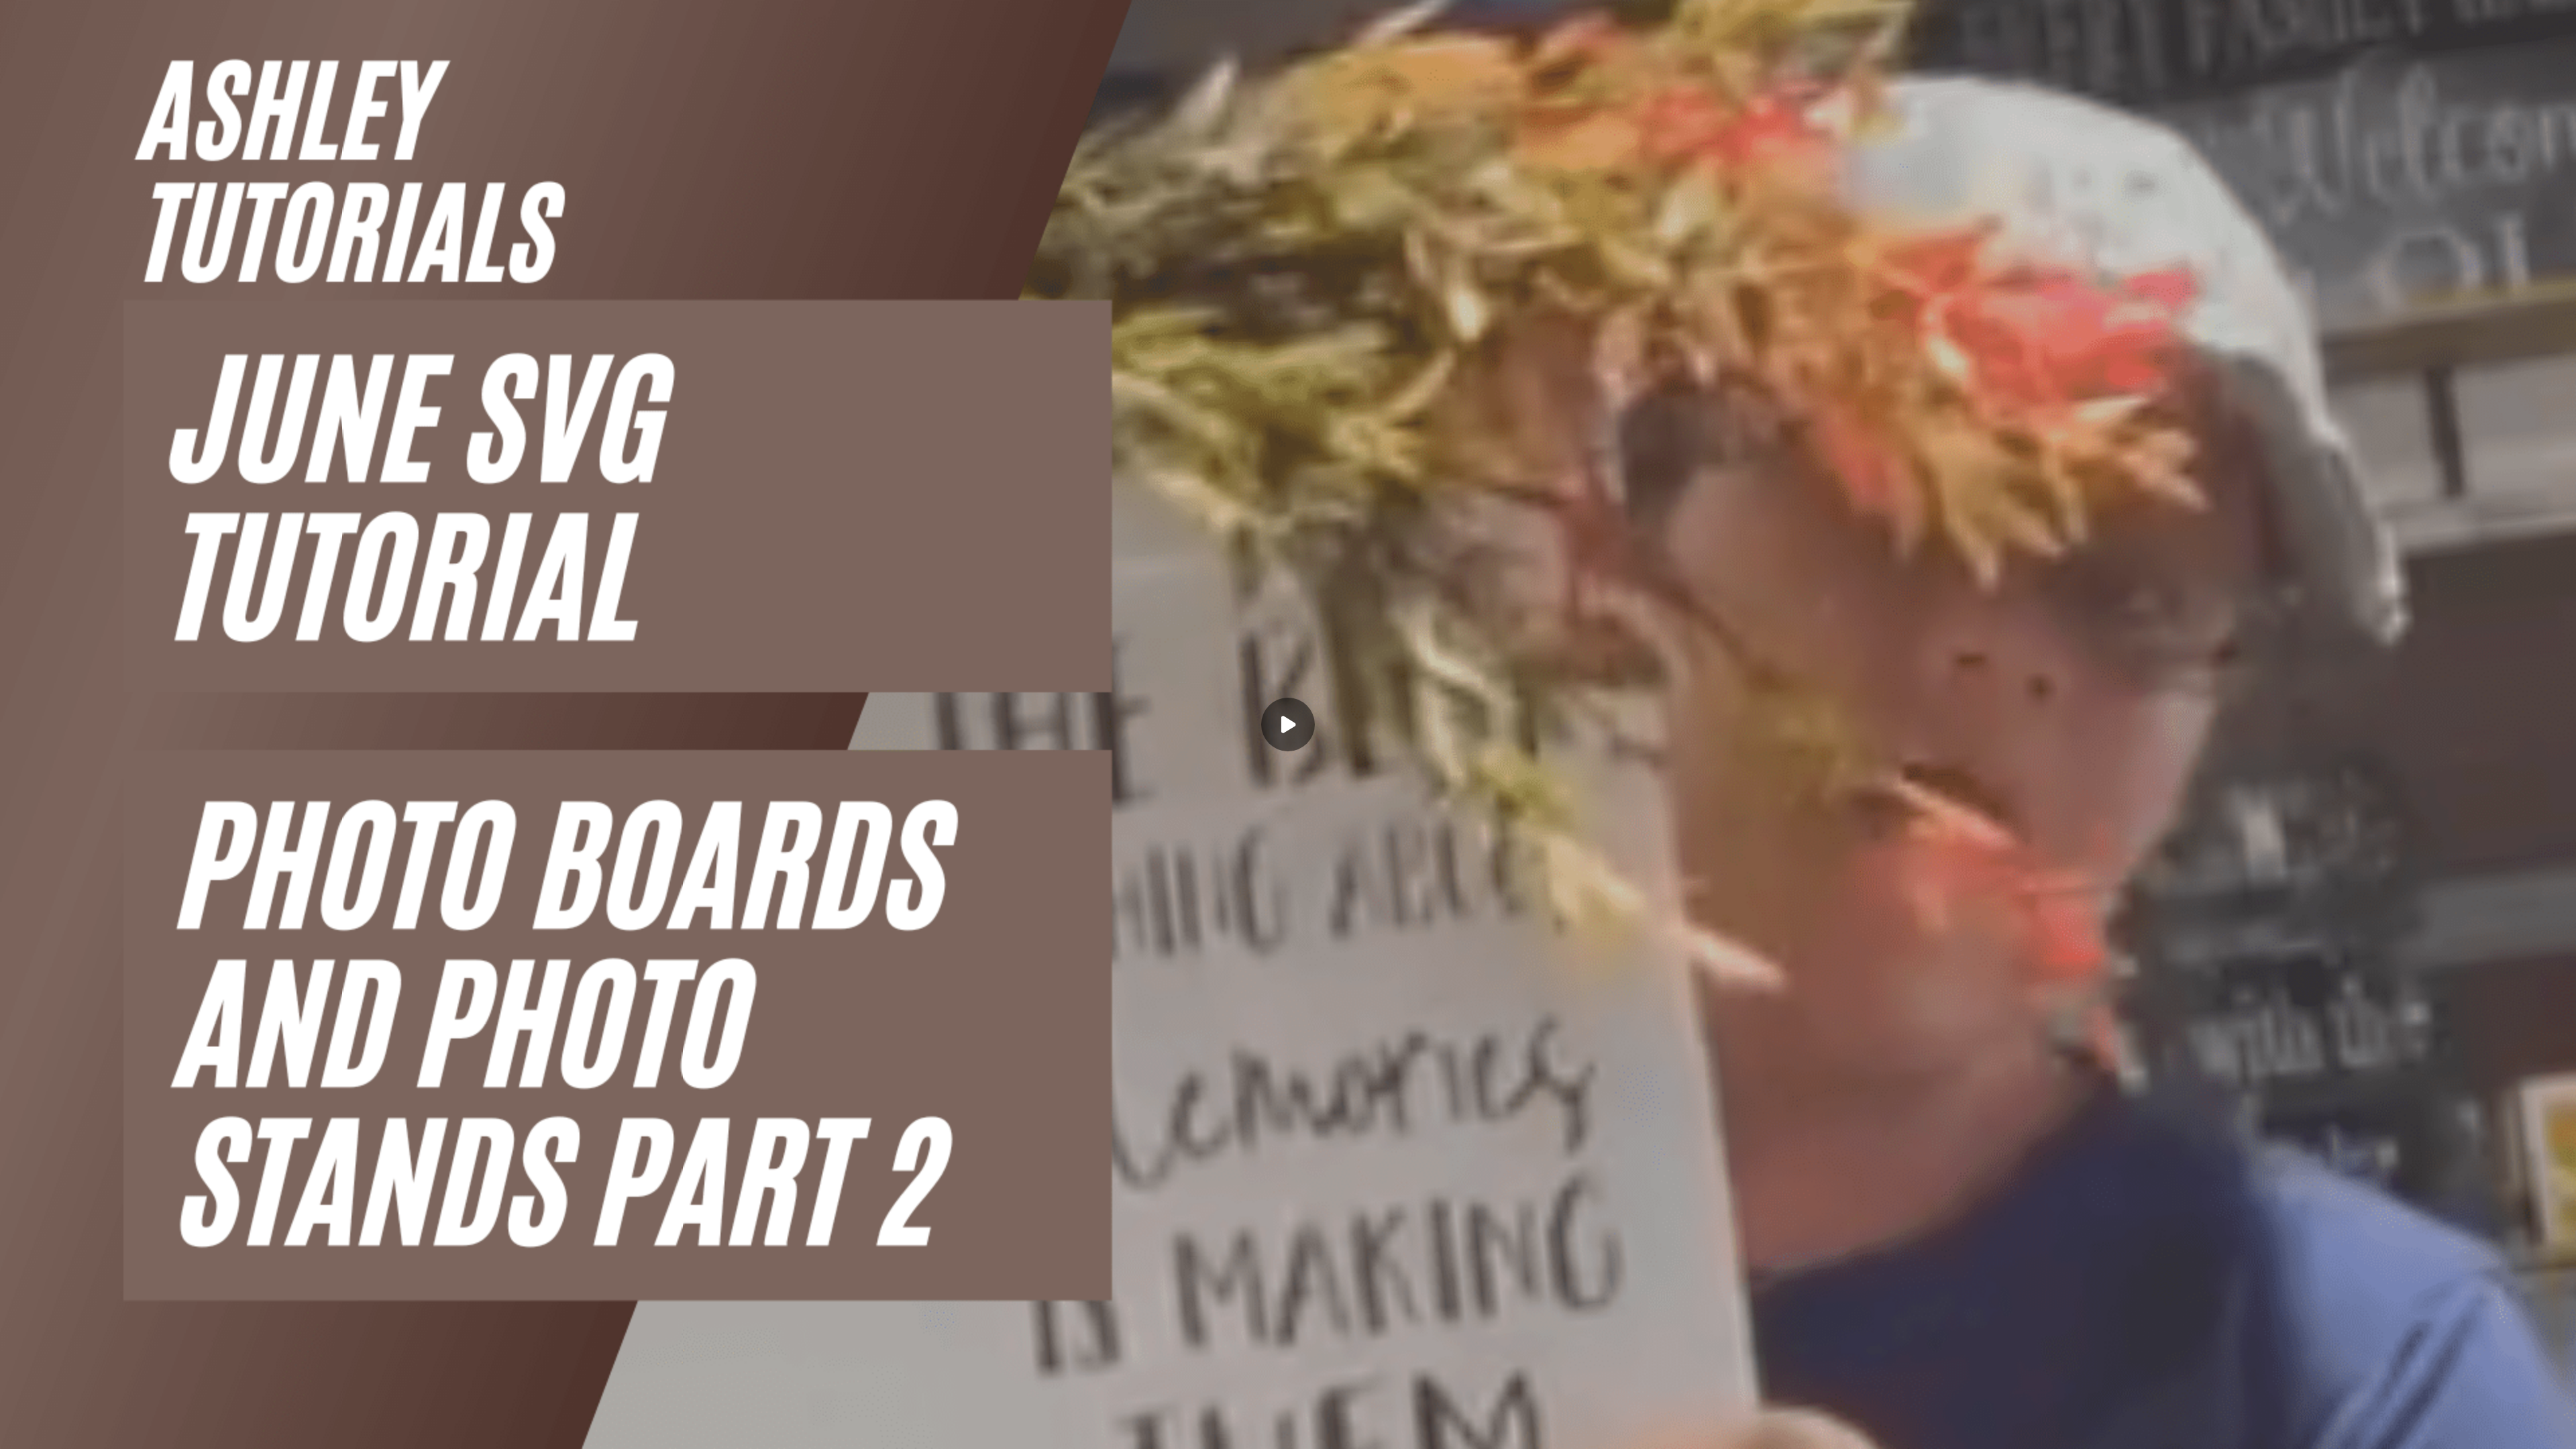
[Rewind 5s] (46, 1430)
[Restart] (19, 1430)
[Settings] (2504, 1430)
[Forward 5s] (99, 1430)
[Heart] (1288, 1430)
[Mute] (126, 1430)
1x (2530, 1426)
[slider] (1288, 1410)
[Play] (72, 1430)
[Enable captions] (2477, 1430)
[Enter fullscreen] (2557, 1430)
